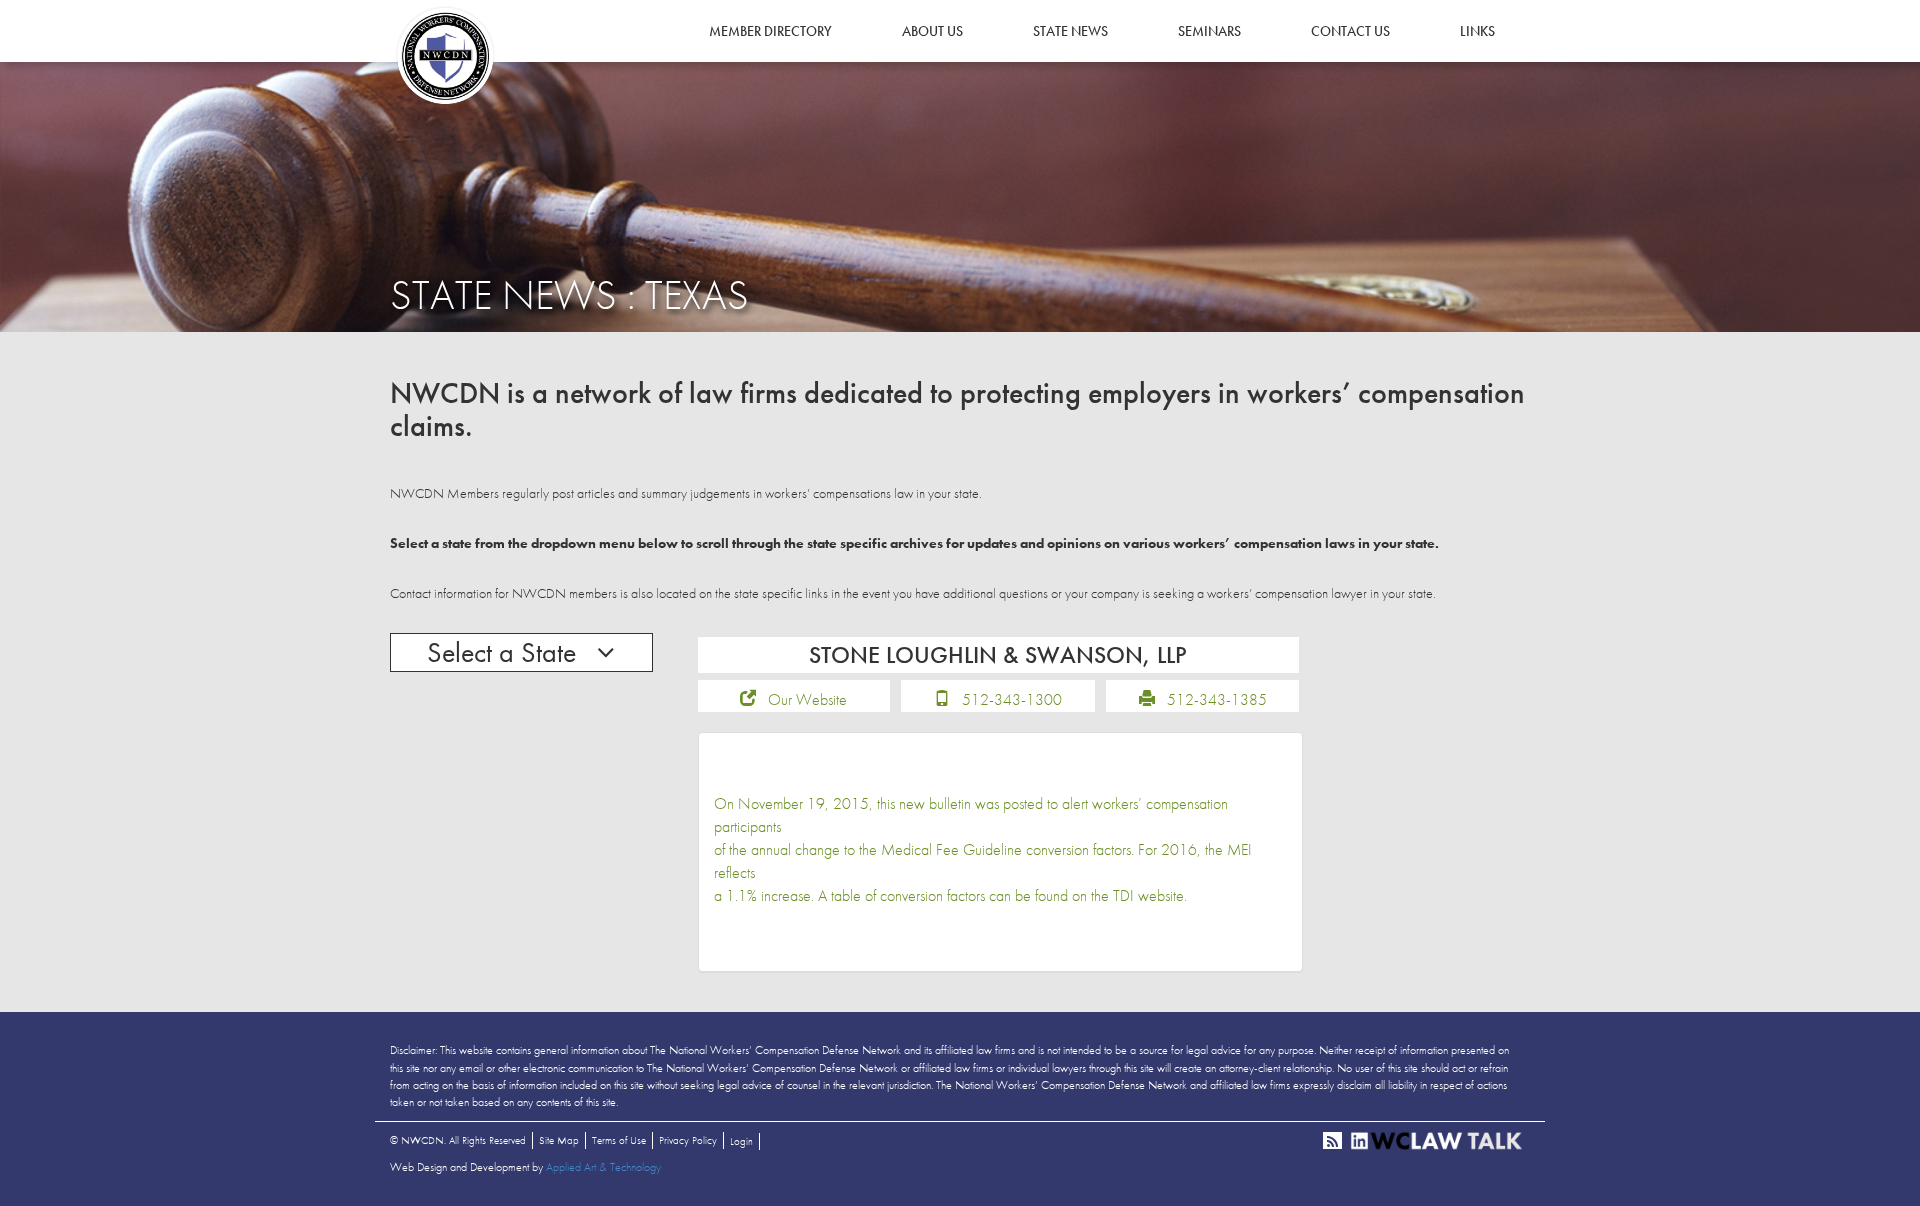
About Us (932, 31)
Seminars (1209, 31)
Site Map (559, 1140)
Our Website (807, 699)
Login (741, 1141)
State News (1070, 31)
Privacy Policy (688, 1140)
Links (1477, 31)
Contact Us (1350, 31)
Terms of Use (619, 1140)
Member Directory (770, 31)
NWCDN (445, 56)
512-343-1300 (1012, 699)
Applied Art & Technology (603, 1167)
